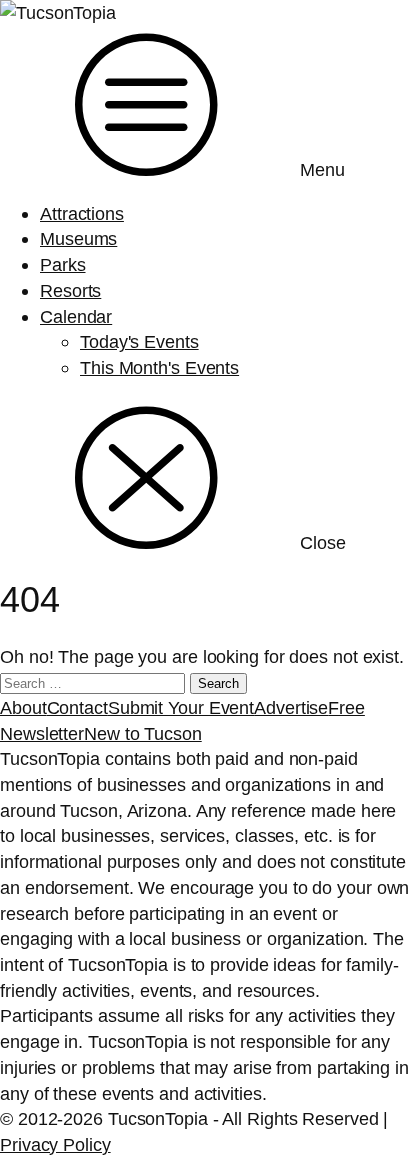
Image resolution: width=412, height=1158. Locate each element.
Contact (77, 707)
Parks (63, 264)
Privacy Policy (55, 1144)
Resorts (70, 290)
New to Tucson (143, 733)
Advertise (291, 707)
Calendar (76, 316)
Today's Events (139, 341)
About (23, 707)
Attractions (82, 213)
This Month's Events (159, 367)
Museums (78, 238)
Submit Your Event (181, 707)
